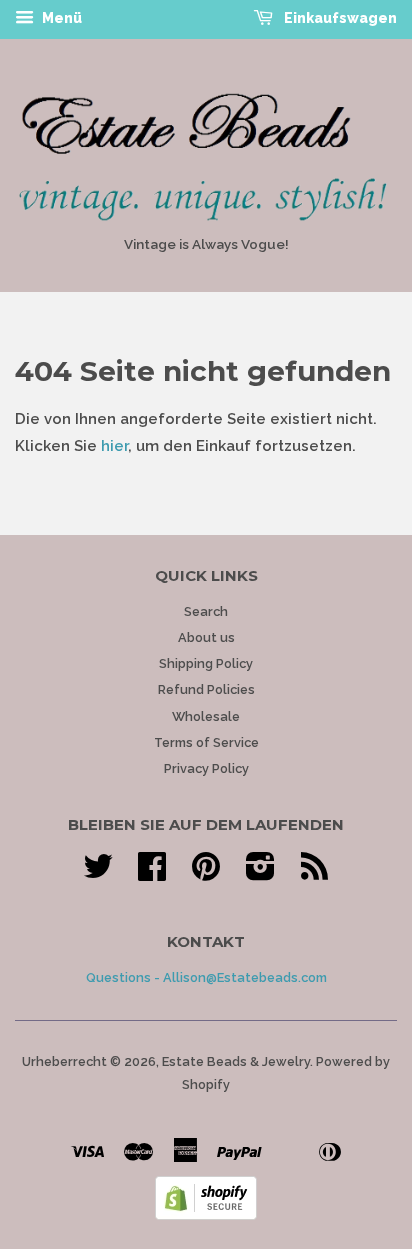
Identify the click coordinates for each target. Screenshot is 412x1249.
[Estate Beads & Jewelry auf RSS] (314, 873)
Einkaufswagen (339, 18)
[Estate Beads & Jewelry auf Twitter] (98, 873)
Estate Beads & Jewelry (236, 1061)
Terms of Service (206, 742)
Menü (60, 18)
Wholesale (206, 716)
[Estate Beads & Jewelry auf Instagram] (260, 873)
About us (206, 637)
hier (114, 446)
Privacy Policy (206, 768)
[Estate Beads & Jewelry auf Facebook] (152, 873)
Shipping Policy (206, 663)
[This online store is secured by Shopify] (206, 1215)
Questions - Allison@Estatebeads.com (206, 977)
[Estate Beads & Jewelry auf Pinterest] (206, 873)
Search (206, 611)
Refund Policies (206, 689)
